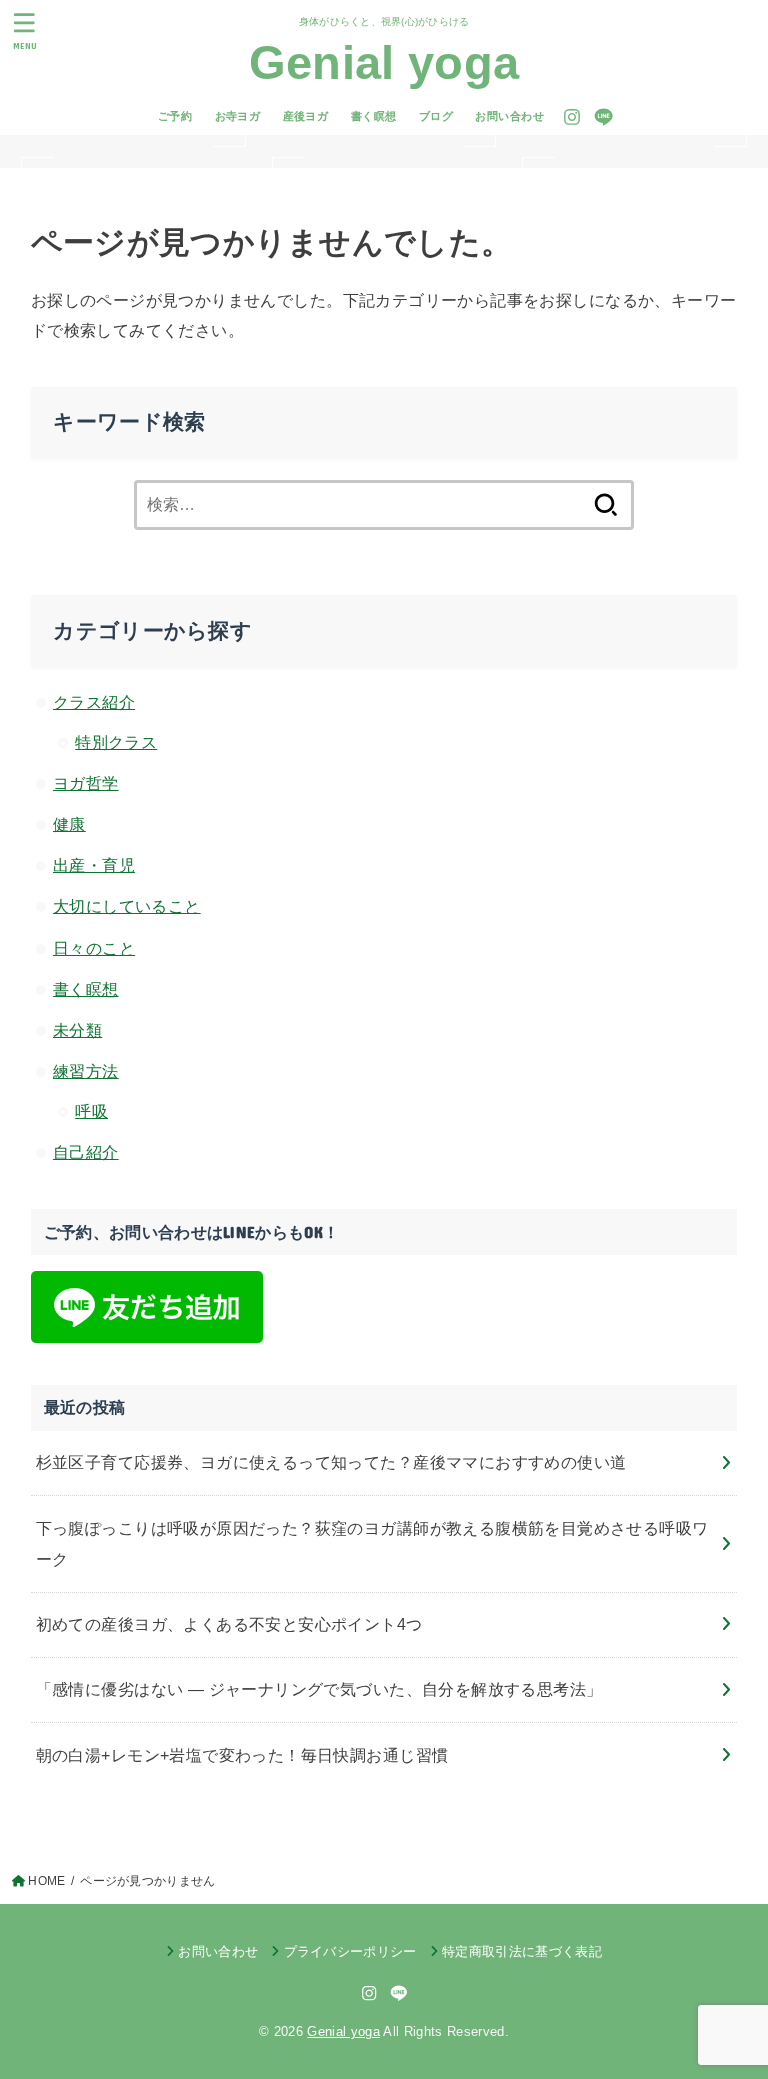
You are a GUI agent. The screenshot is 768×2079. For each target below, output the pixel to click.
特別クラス (116, 742)
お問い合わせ (509, 116)
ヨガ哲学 (86, 783)
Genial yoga (384, 62)
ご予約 (175, 116)
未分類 (77, 1030)
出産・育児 (94, 865)
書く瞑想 (374, 116)
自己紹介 (86, 1152)
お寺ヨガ (238, 116)
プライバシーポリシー (350, 1951)
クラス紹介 (94, 702)
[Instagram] (572, 117)
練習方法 (86, 1071)
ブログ (436, 116)
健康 (69, 824)
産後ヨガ (306, 116)
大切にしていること (127, 906)
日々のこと (94, 948)
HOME (46, 1881)
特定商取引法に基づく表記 (522, 1951)
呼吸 (91, 1111)
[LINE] (603, 117)
